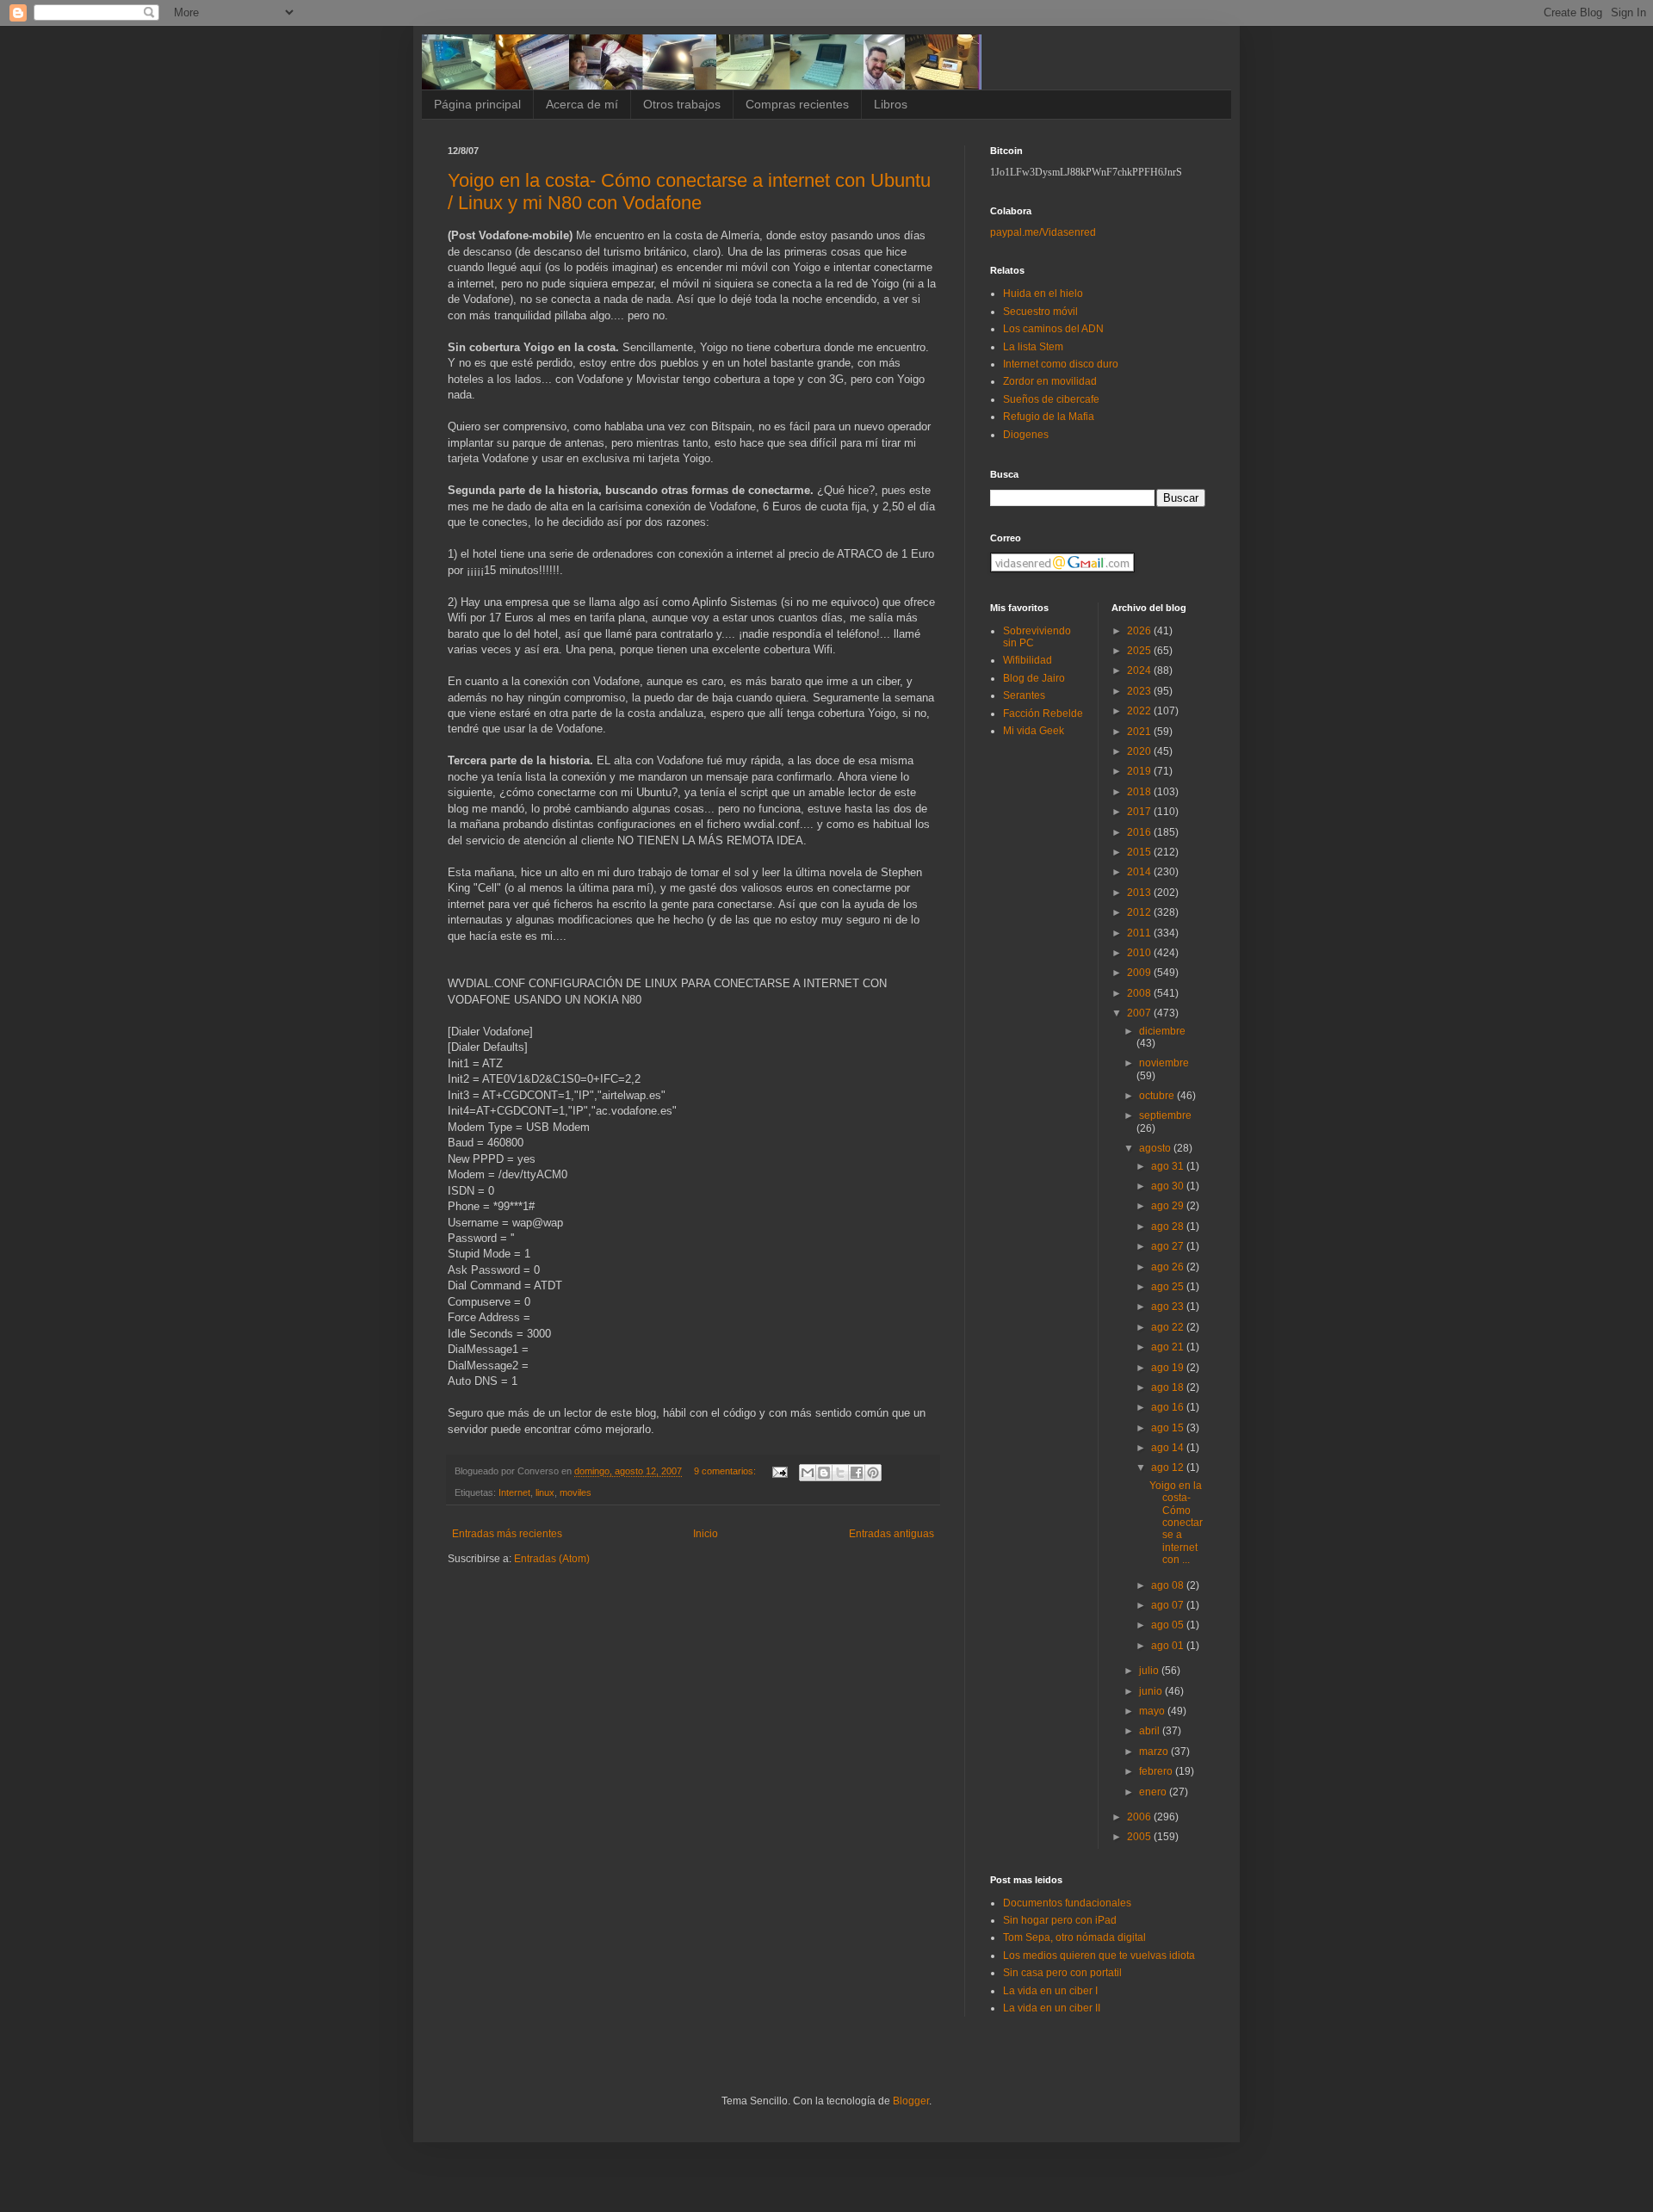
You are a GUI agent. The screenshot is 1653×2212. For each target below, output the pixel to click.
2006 (1140, 1817)
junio (1152, 1691)
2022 (1140, 711)
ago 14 (1169, 1448)
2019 (1140, 771)
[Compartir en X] (840, 1473)
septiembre (1165, 1115)
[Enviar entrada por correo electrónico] (779, 1471)
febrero (1157, 1771)
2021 (1140, 732)
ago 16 (1169, 1407)
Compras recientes (797, 104)
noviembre (1164, 1063)
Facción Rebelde (1043, 714)
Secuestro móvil (1040, 312)
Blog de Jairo (1034, 678)
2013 (1140, 893)
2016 (1140, 832)
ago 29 (1169, 1206)
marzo (1155, 1752)
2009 (1140, 973)
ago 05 (1169, 1625)
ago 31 (1169, 1166)
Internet (514, 1492)
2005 (1140, 1837)
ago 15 (1169, 1428)
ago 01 (1169, 1646)
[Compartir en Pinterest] (873, 1473)
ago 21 (1169, 1347)
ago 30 (1169, 1186)
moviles (576, 1492)
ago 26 (1169, 1267)
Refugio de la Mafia (1049, 417)
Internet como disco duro (1061, 364)
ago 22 (1169, 1327)
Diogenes (1026, 435)
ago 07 (1169, 1605)
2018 (1140, 792)
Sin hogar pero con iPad (1060, 1920)
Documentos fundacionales (1067, 1903)
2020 (1140, 751)
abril (1151, 1731)
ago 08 (1169, 1585)
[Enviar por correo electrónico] (808, 1473)
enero (1154, 1792)
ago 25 (1169, 1287)
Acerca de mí (582, 104)
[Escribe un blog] (824, 1473)
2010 (1140, 953)
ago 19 (1169, 1368)
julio (1150, 1671)
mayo (1153, 1711)
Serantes (1024, 695)
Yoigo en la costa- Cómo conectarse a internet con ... (1176, 1523)
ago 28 (1169, 1226)
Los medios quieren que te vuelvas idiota (1099, 1956)
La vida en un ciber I (1050, 1991)
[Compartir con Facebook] (857, 1473)
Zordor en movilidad (1050, 381)
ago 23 (1169, 1307)
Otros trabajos (682, 104)
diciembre (1162, 1031)
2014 (1140, 872)
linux (545, 1492)
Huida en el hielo (1043, 293)
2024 (1140, 670)
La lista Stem (1033, 347)
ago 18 (1169, 1387)
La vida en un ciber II (1052, 2008)
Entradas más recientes (507, 1534)
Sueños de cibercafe (1051, 399)
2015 (1140, 852)
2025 (1140, 651)
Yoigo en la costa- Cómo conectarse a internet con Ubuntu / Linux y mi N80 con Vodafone (689, 192)
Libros (891, 104)
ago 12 (1169, 1467)
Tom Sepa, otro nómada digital (1074, 1937)
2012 (1140, 912)
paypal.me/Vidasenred (1043, 232)
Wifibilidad (1028, 660)
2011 (1140, 933)
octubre (1158, 1096)
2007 (1140, 1013)
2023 (1140, 691)
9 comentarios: (726, 1471)
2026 (1140, 631)
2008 (1140, 993)
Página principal (477, 104)
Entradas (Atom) (552, 1559)
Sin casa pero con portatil (1062, 1973)
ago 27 (1169, 1246)
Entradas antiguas (892, 1534)
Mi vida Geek (1034, 731)
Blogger (911, 2101)
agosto (1156, 1148)
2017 (1140, 812)
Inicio (706, 1534)
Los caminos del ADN (1053, 329)
